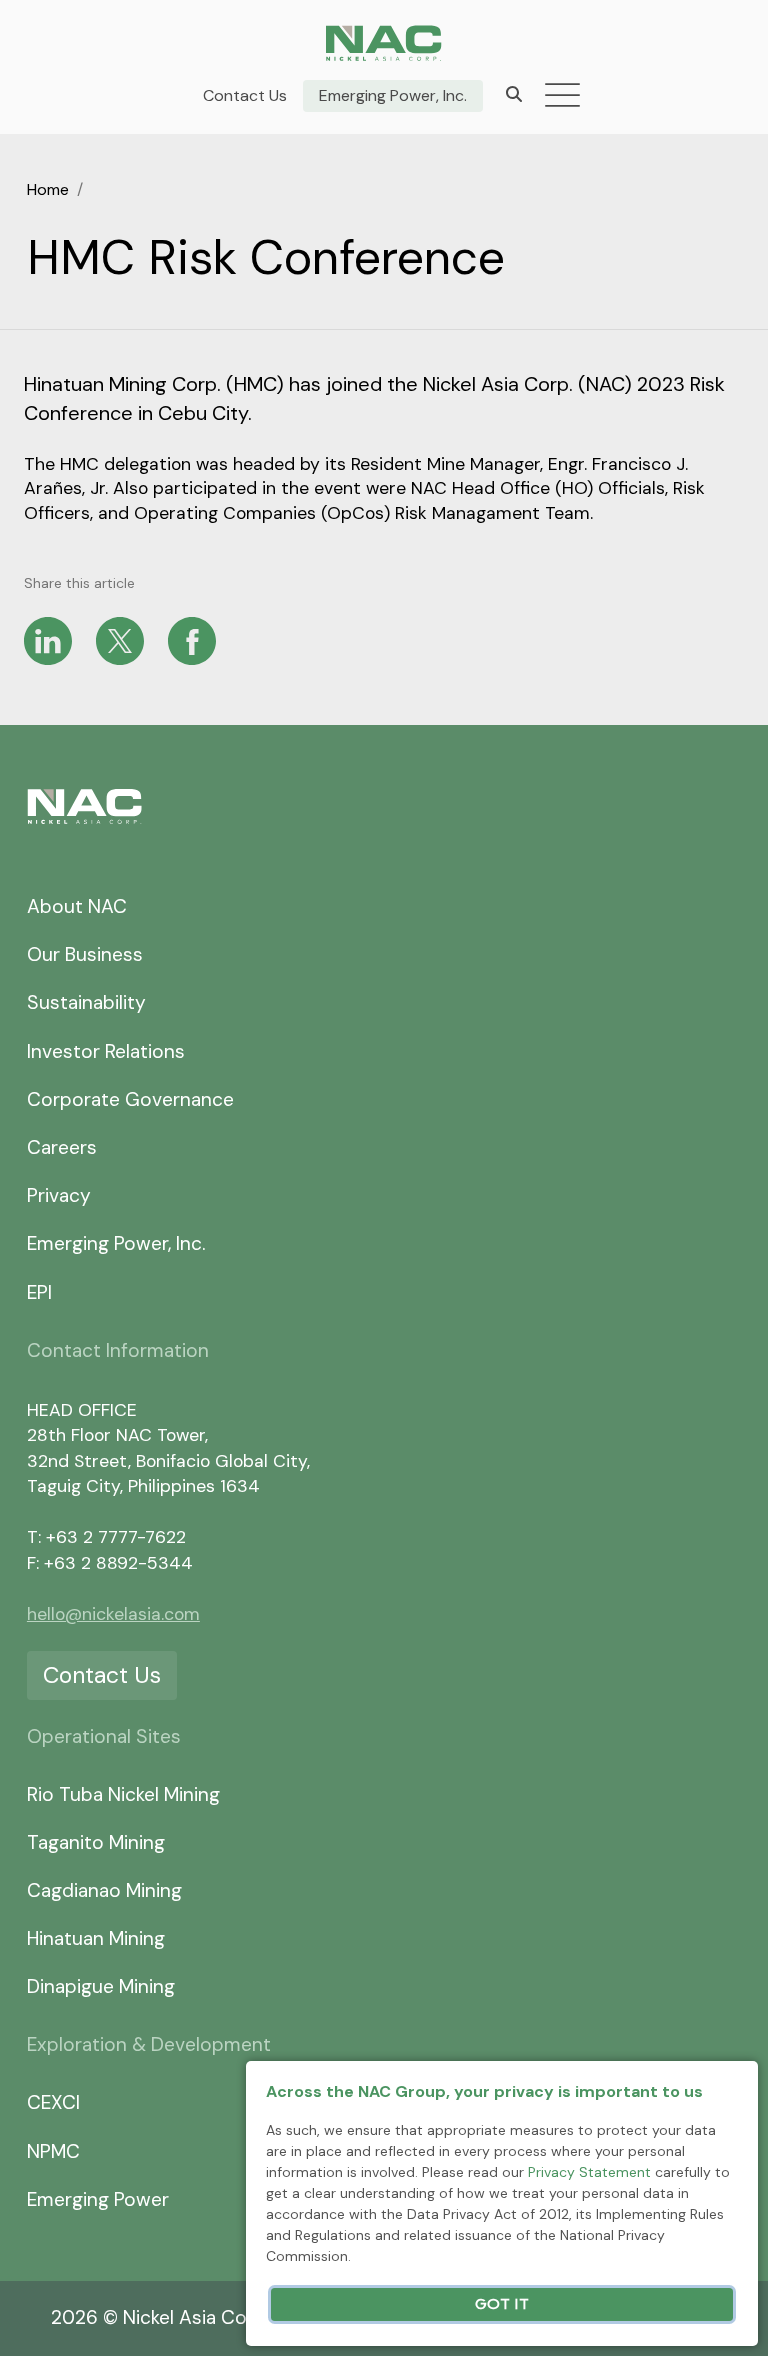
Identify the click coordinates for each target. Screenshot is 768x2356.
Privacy (59, 1195)
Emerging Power (98, 2199)
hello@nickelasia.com (113, 1614)
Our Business (85, 954)
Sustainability (86, 1002)
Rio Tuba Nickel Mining (123, 1794)
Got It (502, 2304)
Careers (62, 1147)
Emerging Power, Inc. (393, 96)
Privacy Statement (589, 2172)
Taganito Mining (96, 1842)
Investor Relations (106, 1051)
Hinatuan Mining (96, 1938)
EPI (39, 1292)
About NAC (77, 906)
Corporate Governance (130, 1099)
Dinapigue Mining (101, 1986)
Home (48, 189)
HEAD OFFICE (82, 1410)
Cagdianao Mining (104, 1890)
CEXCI (53, 2102)
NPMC (53, 2151)
